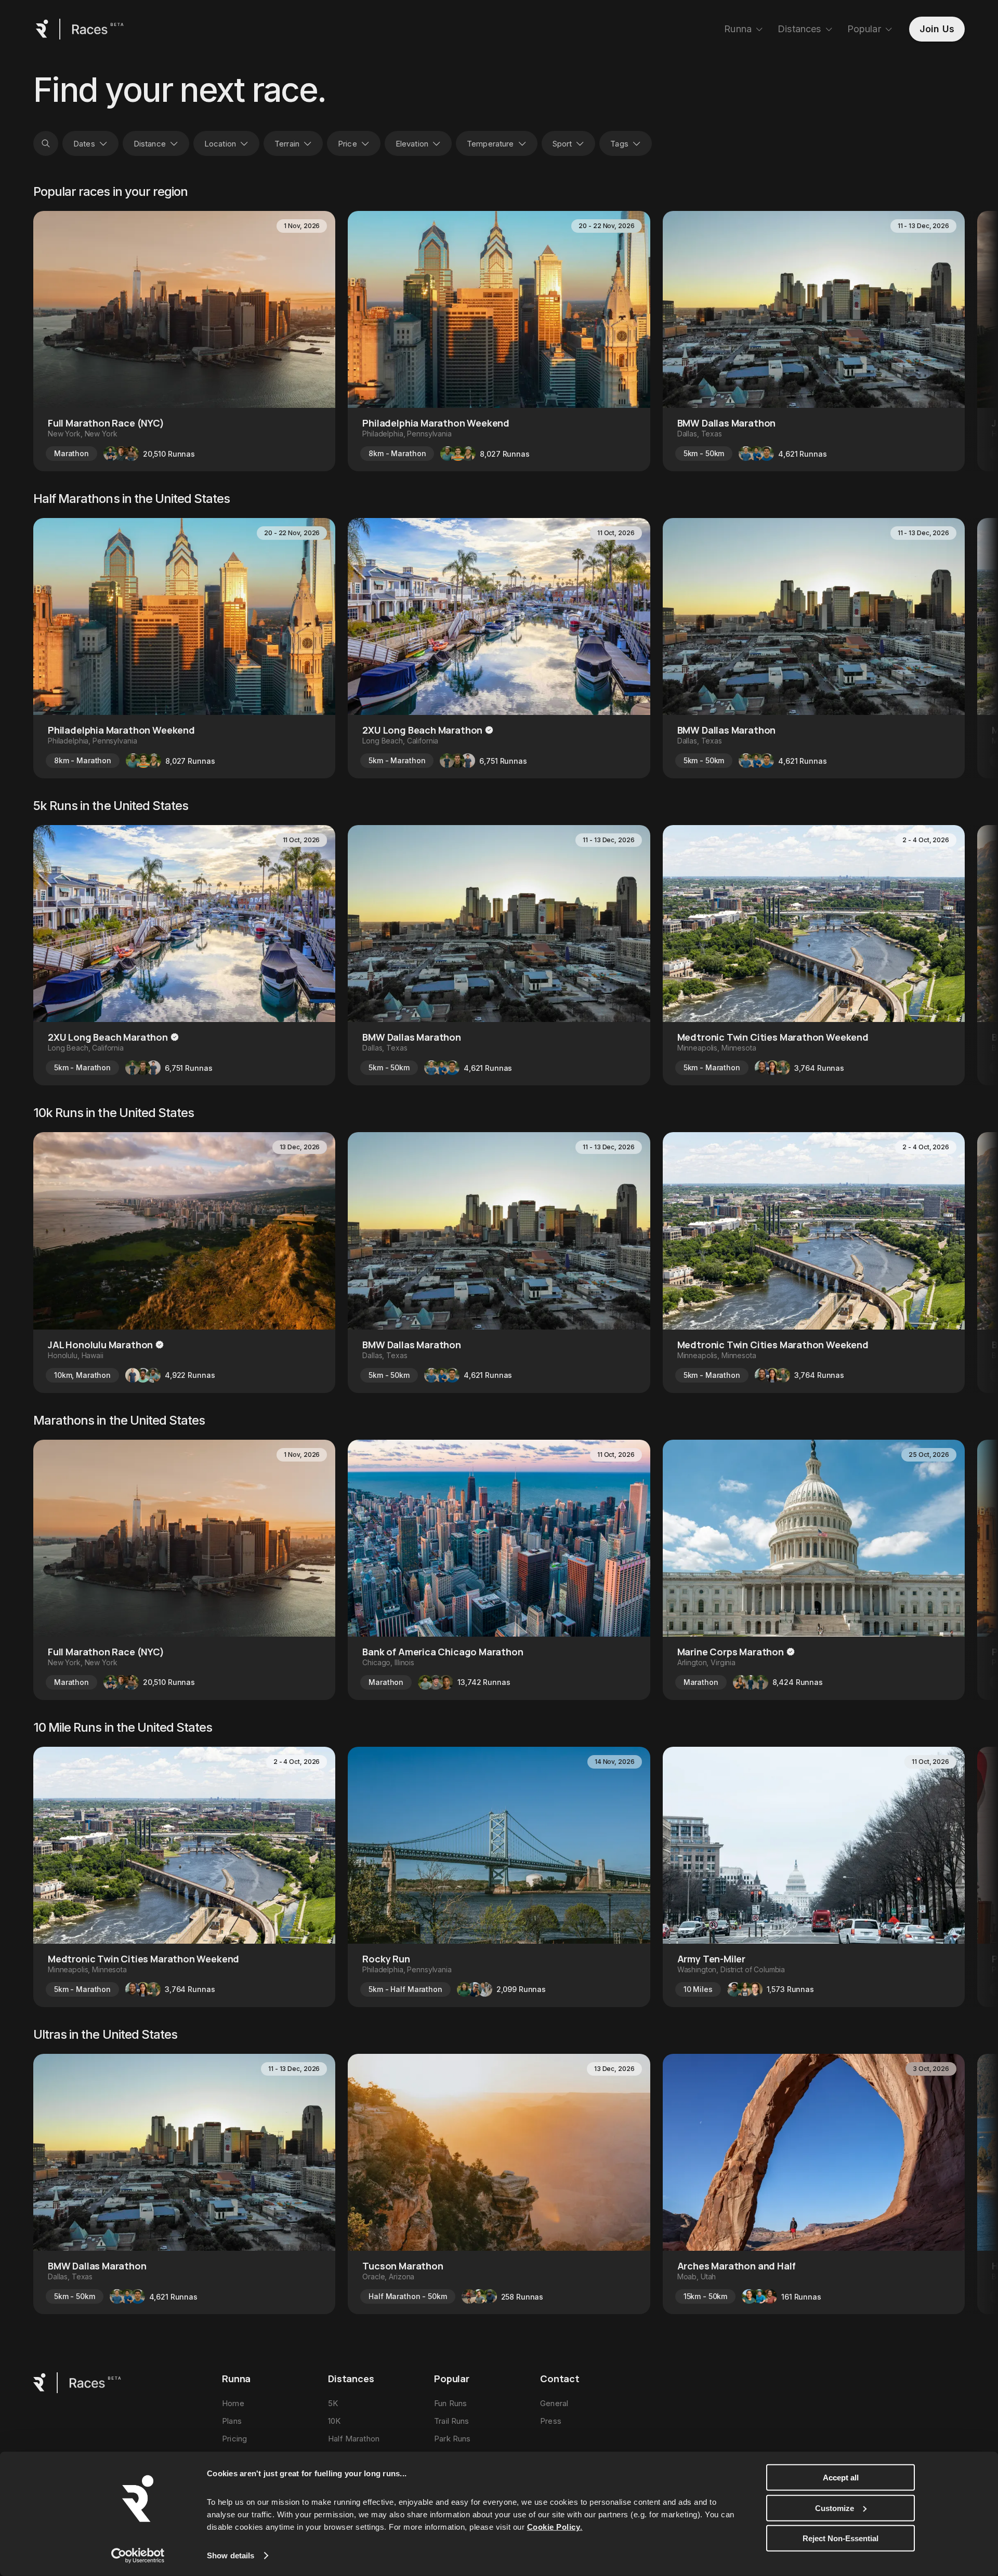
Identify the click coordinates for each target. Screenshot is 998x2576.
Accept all (841, 2478)
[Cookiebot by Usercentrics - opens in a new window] (138, 2556)
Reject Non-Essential (841, 2538)
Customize (835, 2508)
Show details (231, 2555)
